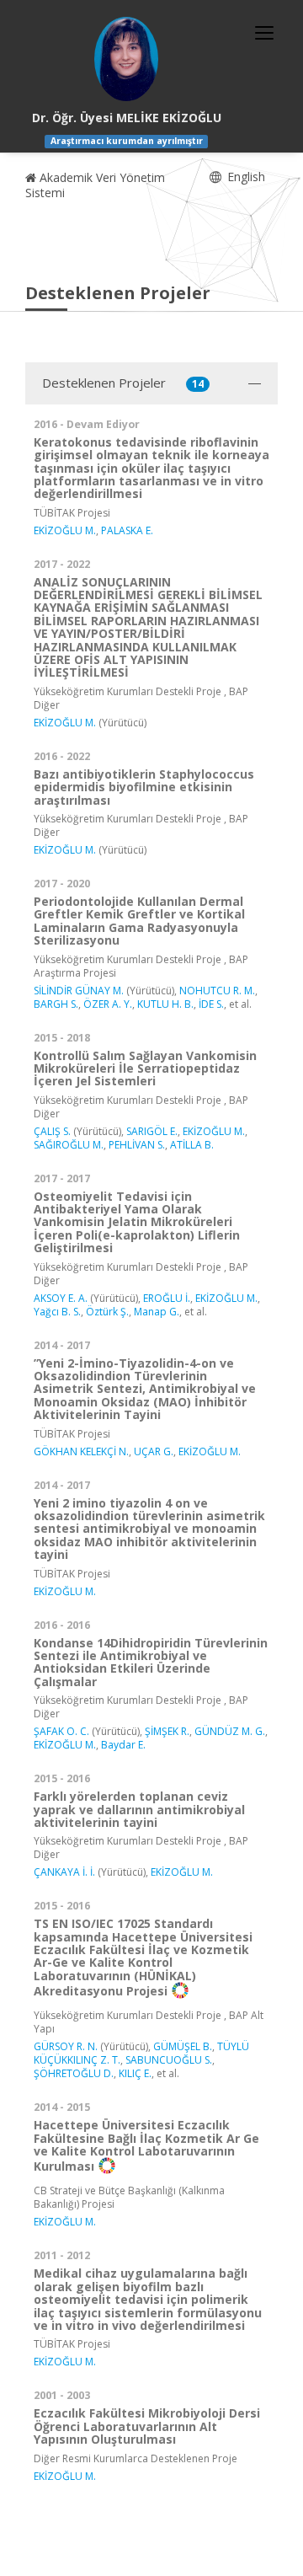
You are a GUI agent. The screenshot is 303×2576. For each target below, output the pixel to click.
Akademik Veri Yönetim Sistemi (95, 185)
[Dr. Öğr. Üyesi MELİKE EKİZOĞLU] (126, 59)
